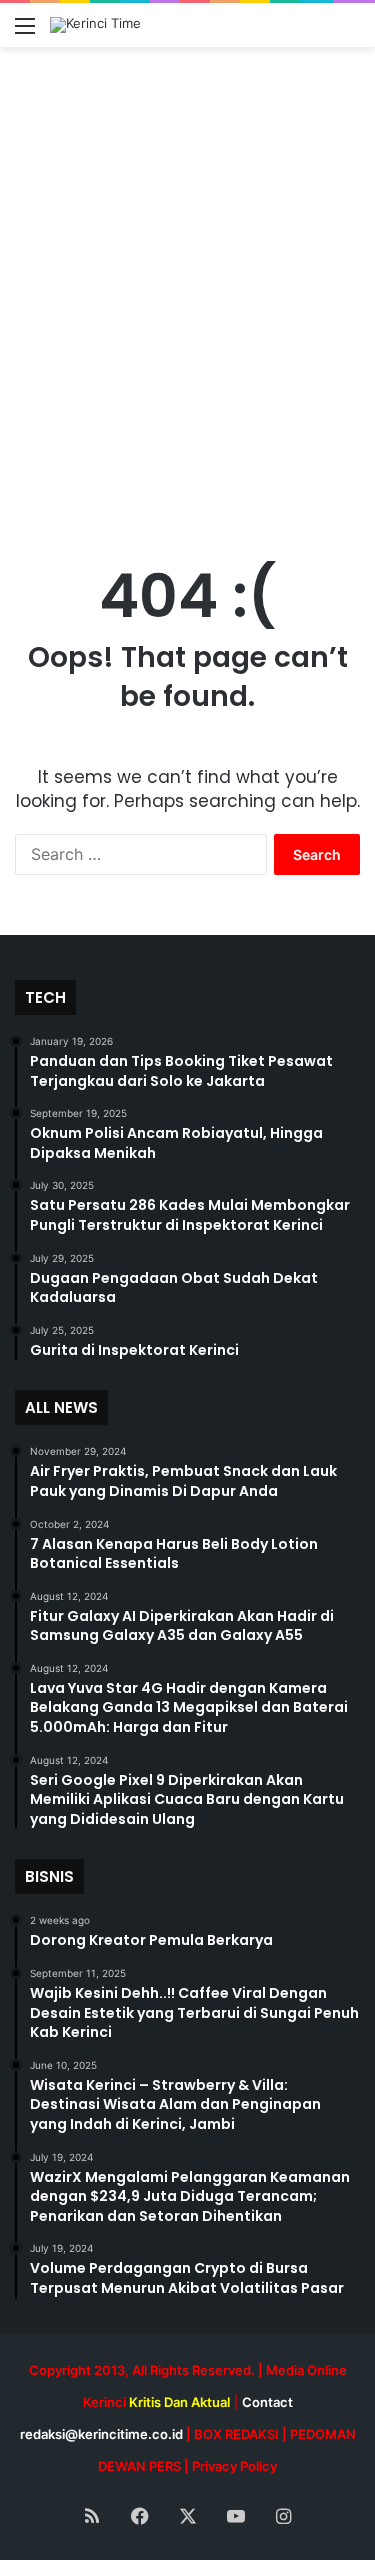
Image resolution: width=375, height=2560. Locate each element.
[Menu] (25, 32)
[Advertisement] (187, 305)
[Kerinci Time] (95, 25)
